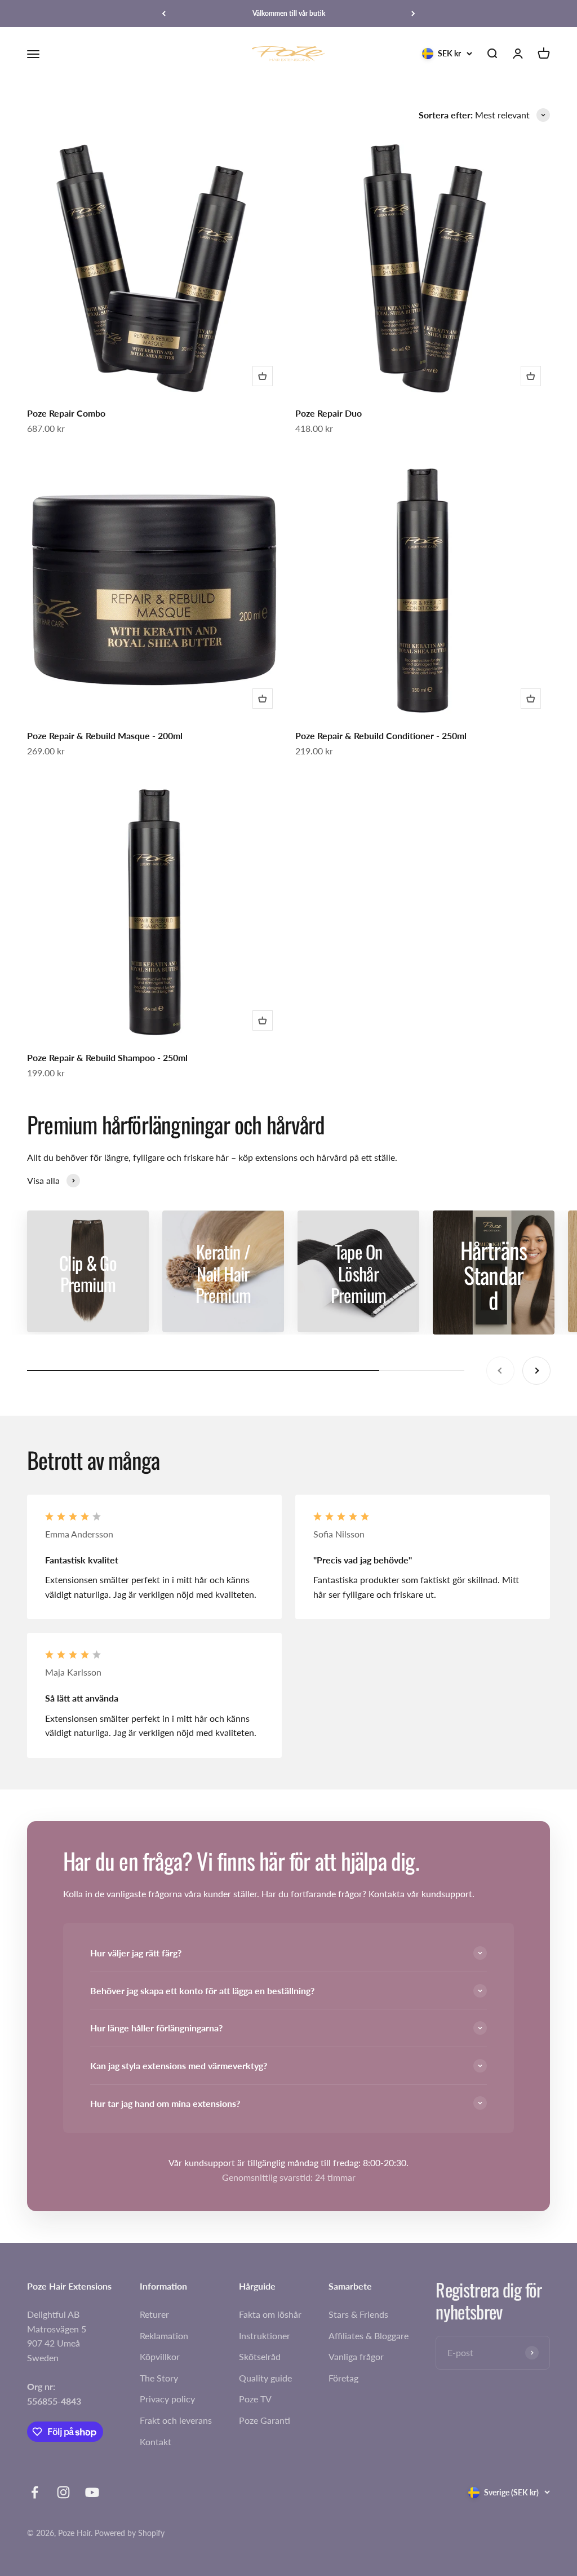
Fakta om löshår (270, 2314)
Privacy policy (167, 2399)
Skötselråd (260, 2356)
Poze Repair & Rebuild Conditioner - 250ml (381, 735)
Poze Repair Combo (66, 413)
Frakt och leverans (176, 2420)
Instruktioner (265, 2336)
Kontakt (156, 2442)
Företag (343, 2378)
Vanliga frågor (356, 2356)
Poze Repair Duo (329, 413)
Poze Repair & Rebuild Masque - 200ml (105, 735)
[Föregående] (164, 14)
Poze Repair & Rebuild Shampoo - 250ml (107, 1057)
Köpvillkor (160, 2356)
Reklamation (164, 2336)
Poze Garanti (265, 2420)
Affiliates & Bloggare (369, 2336)
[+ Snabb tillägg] (263, 376)
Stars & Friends (358, 2314)
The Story (159, 2378)
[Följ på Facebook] (35, 2492)
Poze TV (255, 2399)
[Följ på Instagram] (63, 2492)
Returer (154, 2314)
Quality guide (265, 2378)
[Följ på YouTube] (92, 2492)
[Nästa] (413, 14)
